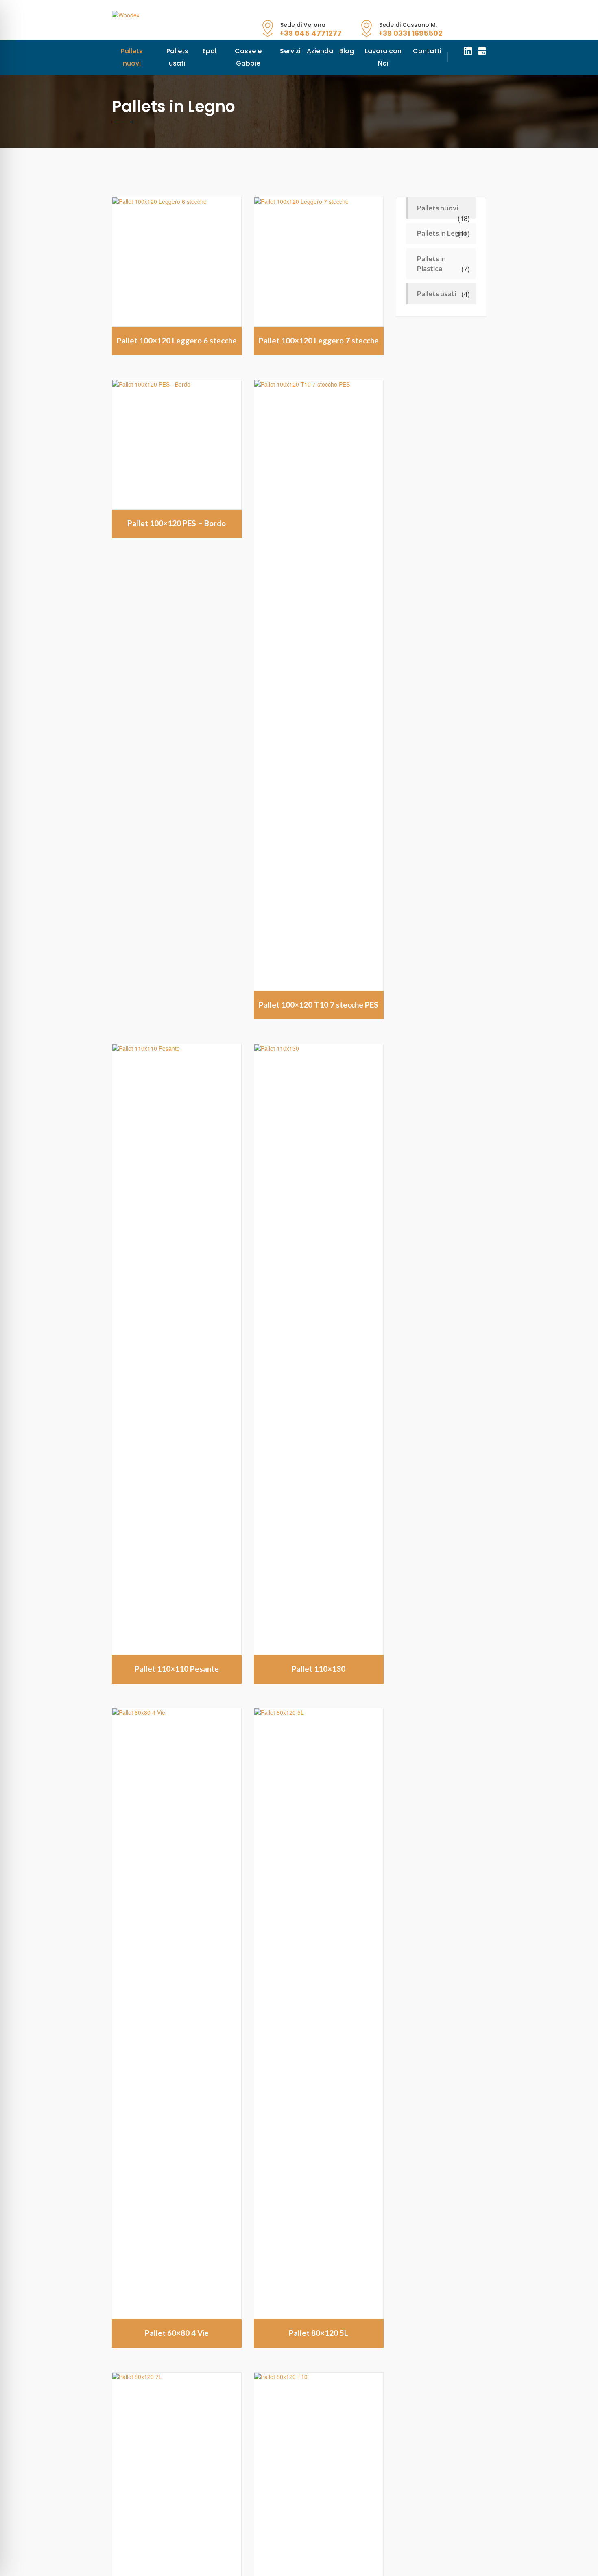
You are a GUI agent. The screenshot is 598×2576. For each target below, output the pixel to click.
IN (468, 51)
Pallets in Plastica (431, 251)
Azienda (303, 51)
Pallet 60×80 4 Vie (177, 2321)
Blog (327, 51)
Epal (201, 51)
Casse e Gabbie (237, 51)
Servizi (276, 51)
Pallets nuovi (130, 51)
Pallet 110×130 (319, 1656)
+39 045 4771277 (311, 33)
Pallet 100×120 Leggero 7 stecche (319, 328)
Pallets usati (172, 51)
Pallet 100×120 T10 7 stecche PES (319, 992)
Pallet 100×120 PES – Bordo (177, 511)
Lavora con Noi (361, 51)
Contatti (402, 51)
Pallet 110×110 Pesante (177, 1656)
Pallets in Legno (442, 221)
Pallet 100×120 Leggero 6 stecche (177, 328)
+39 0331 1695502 (410, 33)
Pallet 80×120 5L (319, 2321)
